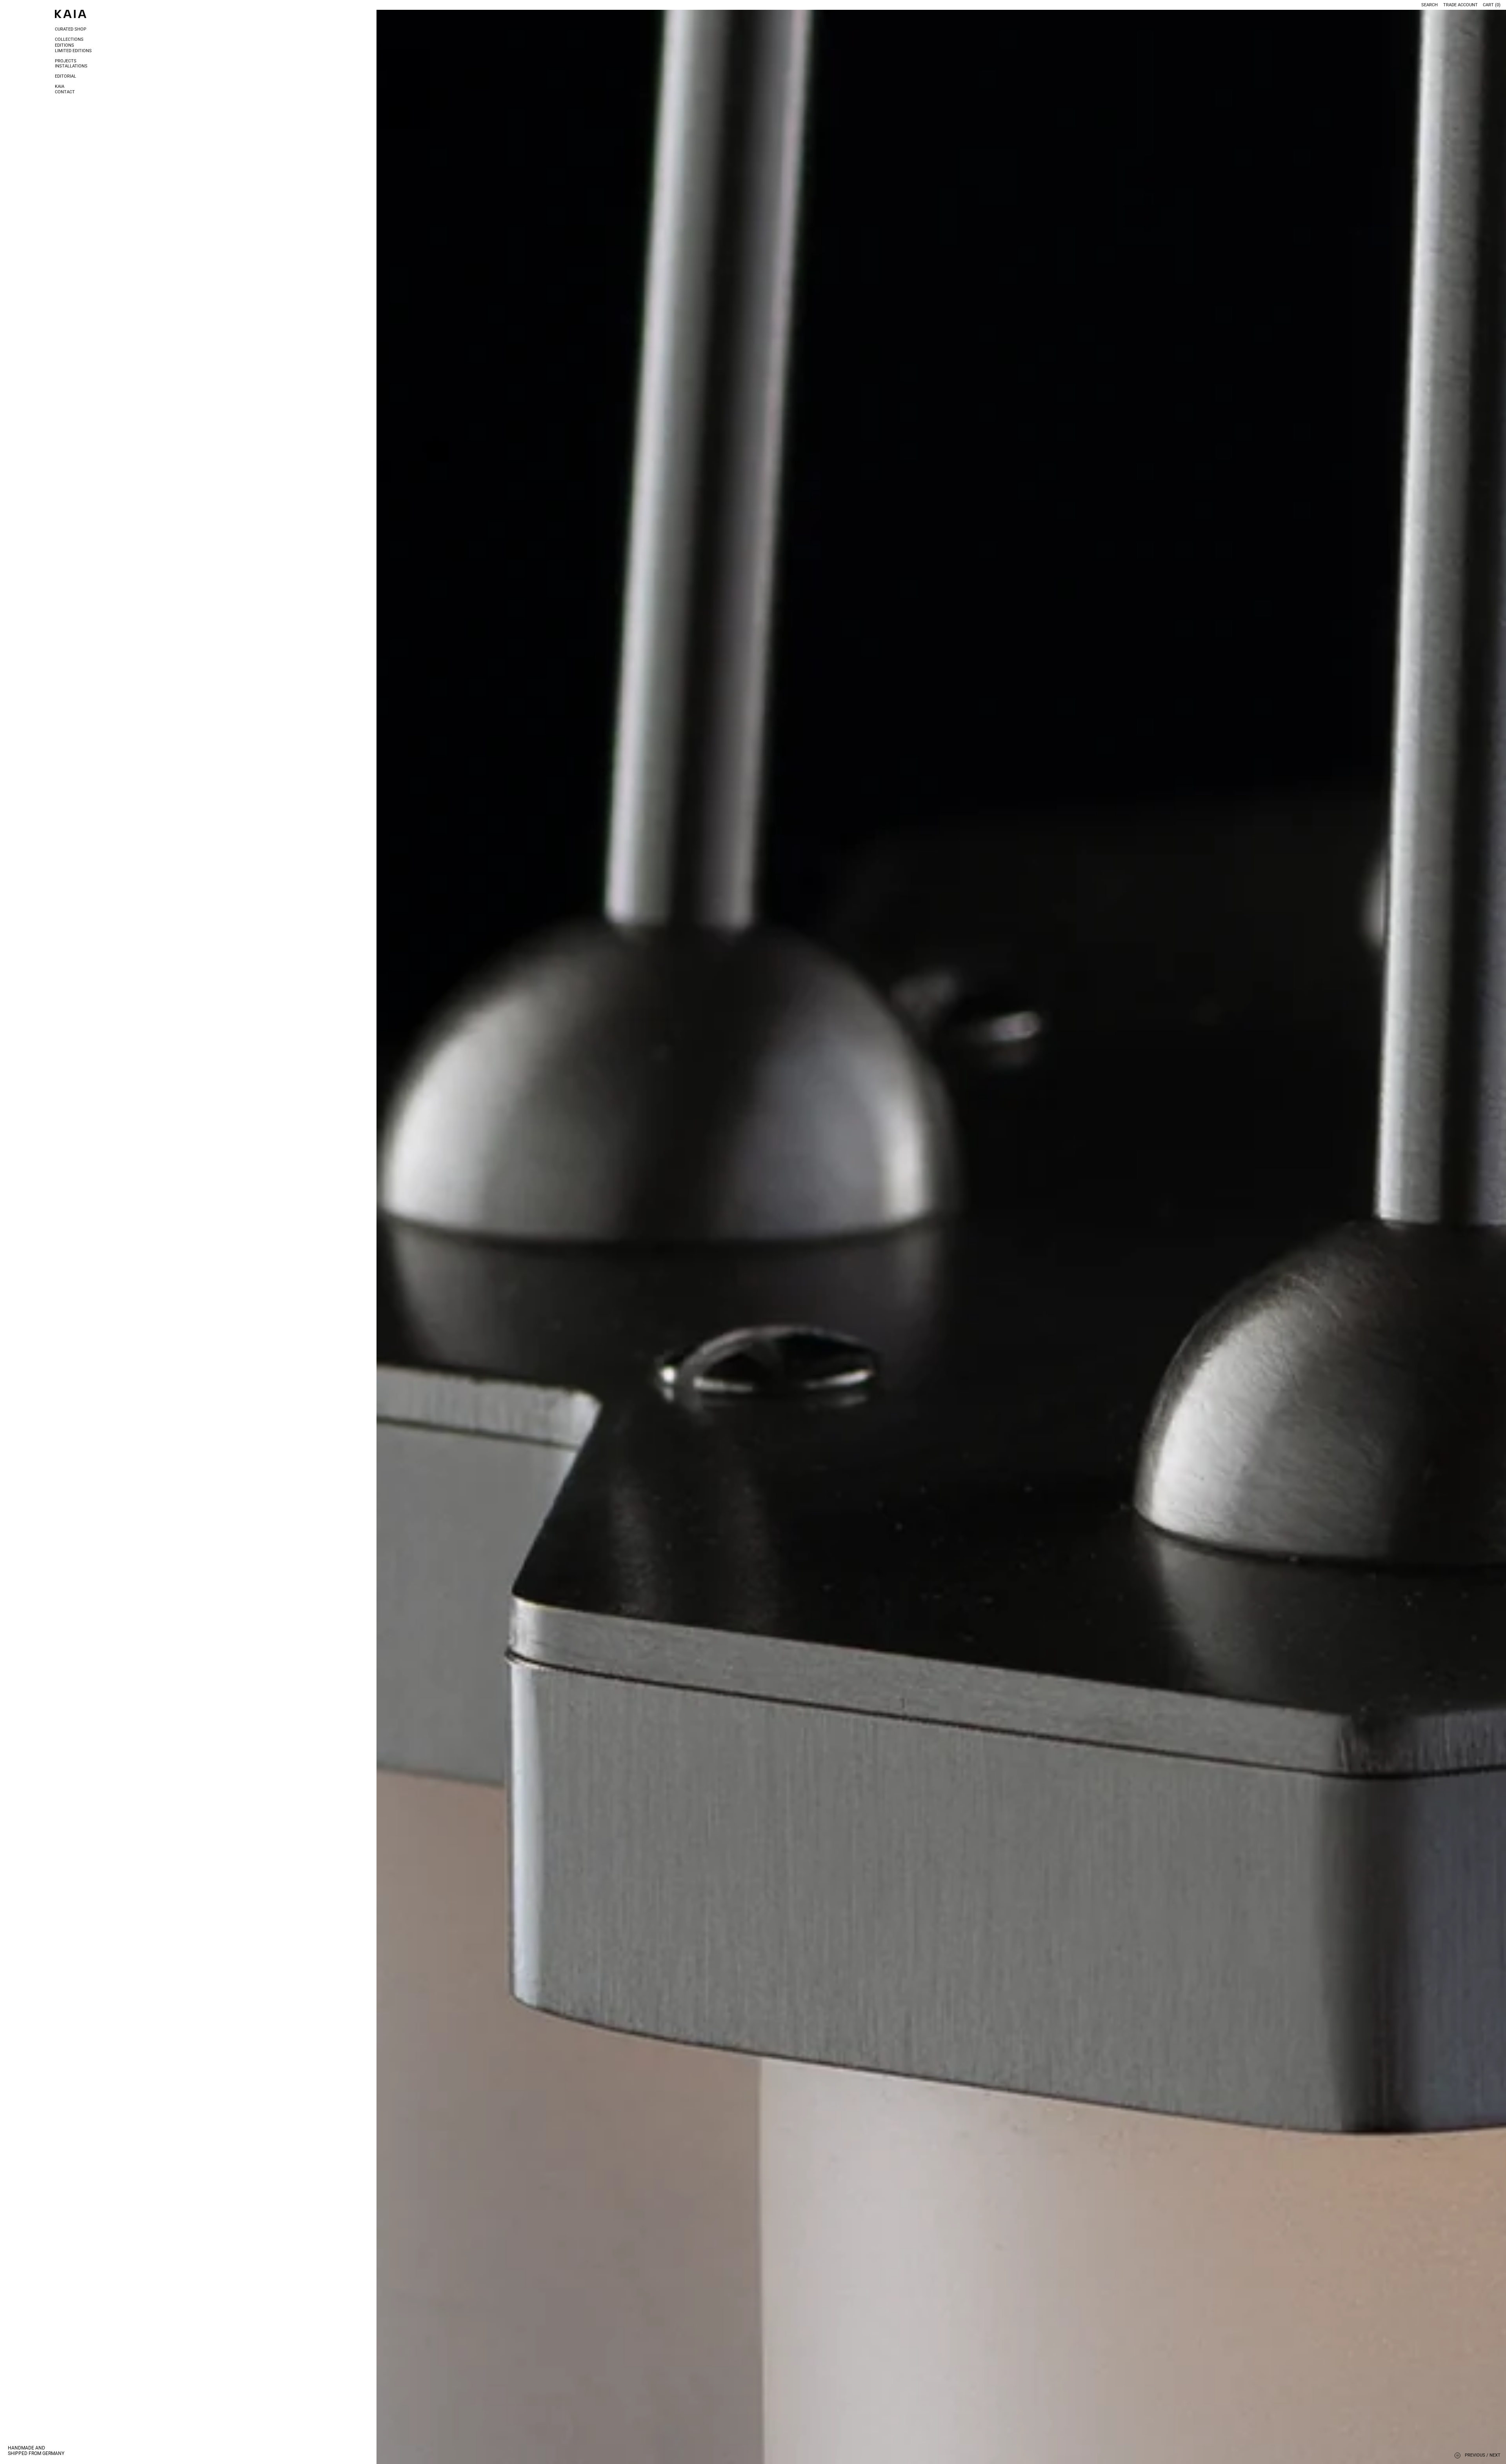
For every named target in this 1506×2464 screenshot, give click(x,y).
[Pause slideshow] (1458, 2456)
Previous (1475, 2455)
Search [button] (1430, 5)
